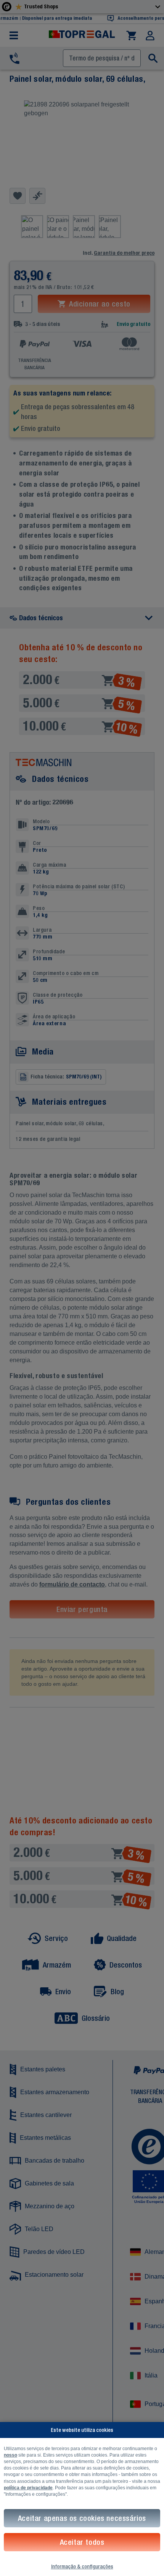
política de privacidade (28, 2488)
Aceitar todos (82, 2542)
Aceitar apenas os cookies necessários (82, 2518)
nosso (10, 2455)
